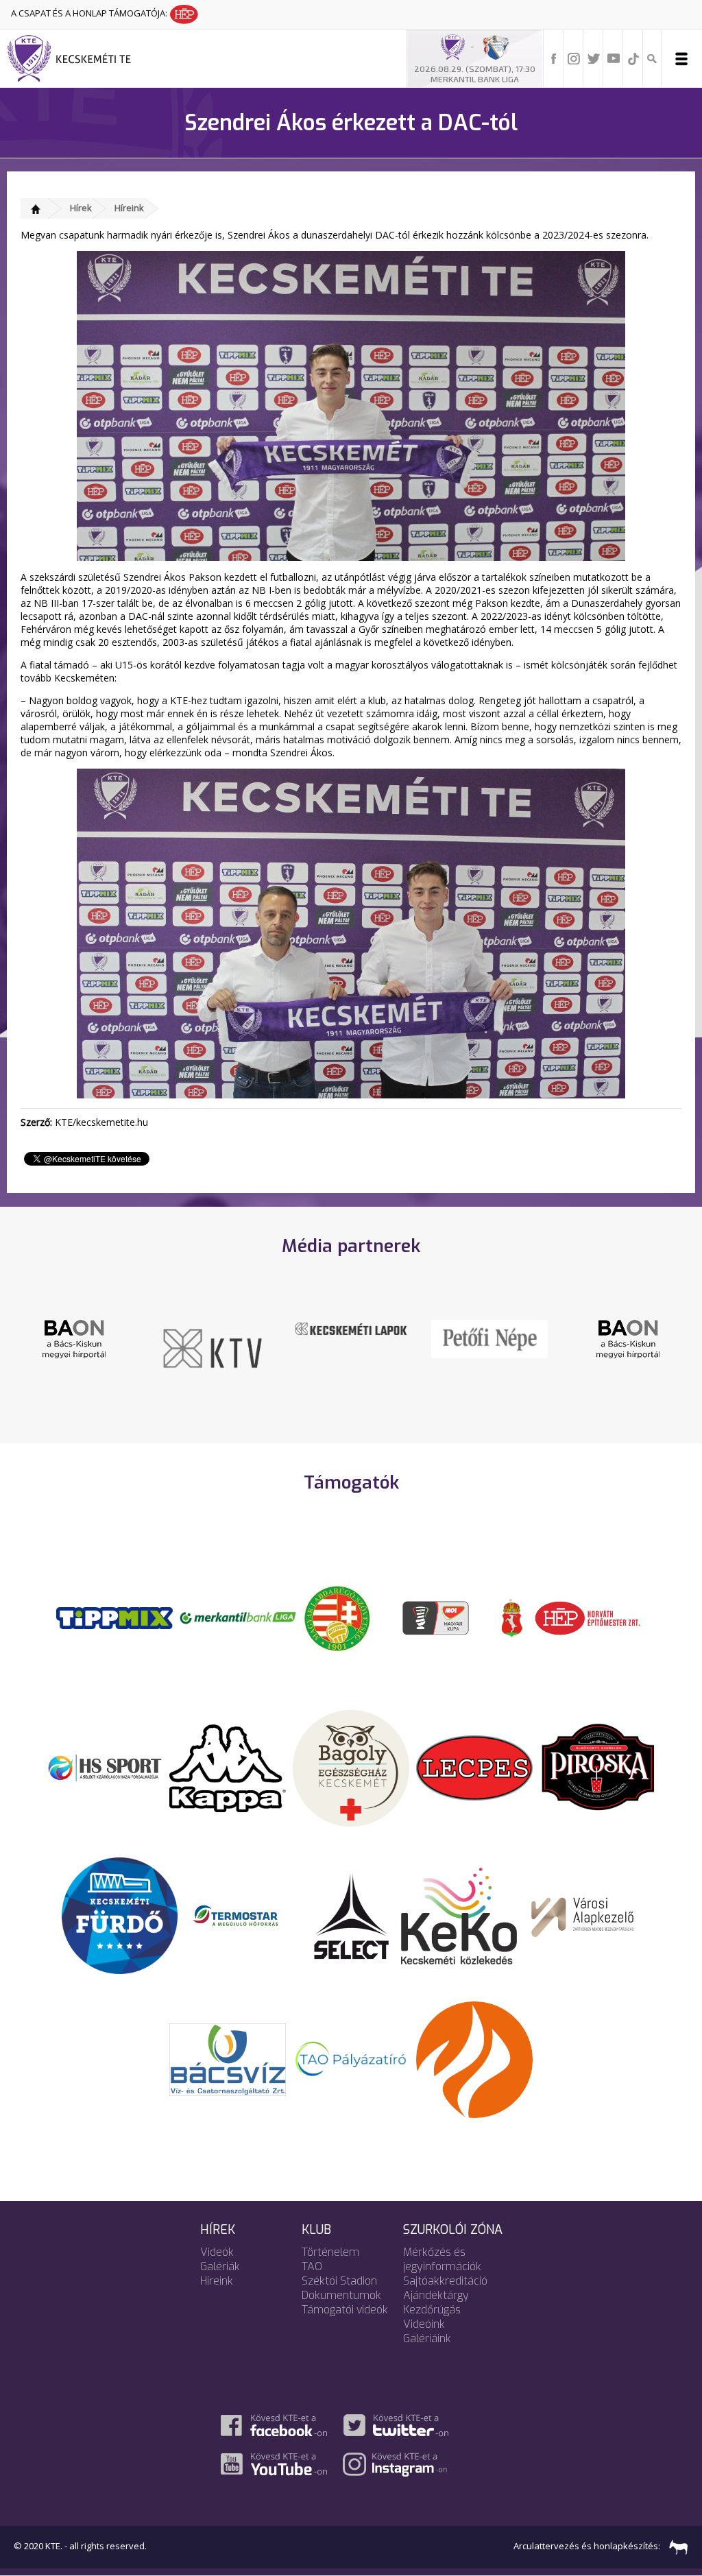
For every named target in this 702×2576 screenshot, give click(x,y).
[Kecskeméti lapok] (351, 1327)
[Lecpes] (474, 1767)
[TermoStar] (243, 1915)
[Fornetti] (474, 2058)
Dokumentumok (341, 2295)
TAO (312, 2266)
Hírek (81, 208)
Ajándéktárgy (436, 2295)
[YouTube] (614, 58)
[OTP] (238, 1617)
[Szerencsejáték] (114, 1617)
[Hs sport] (104, 1767)
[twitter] (594, 58)
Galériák (220, 2266)
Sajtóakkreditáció (445, 2281)
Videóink (424, 2324)
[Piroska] (598, 1767)
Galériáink (427, 2338)
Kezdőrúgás (432, 2310)
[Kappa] (228, 1767)
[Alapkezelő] (583, 1915)
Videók (217, 2252)
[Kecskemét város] (512, 1617)
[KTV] (213, 1347)
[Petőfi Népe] (489, 1338)
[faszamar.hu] (675, 2547)
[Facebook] (554, 58)
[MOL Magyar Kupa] (437, 1617)
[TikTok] (633, 58)
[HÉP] (588, 1617)
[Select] (351, 1915)
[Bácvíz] (228, 2058)
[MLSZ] (337, 1617)
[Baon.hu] (74, 1338)
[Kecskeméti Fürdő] (120, 1915)
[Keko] (459, 1915)
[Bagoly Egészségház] (351, 1767)
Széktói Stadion (339, 2281)
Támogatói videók (345, 2310)
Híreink (129, 208)
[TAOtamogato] (351, 2058)
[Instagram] (574, 58)
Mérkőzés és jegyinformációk (442, 2259)
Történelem (330, 2252)
